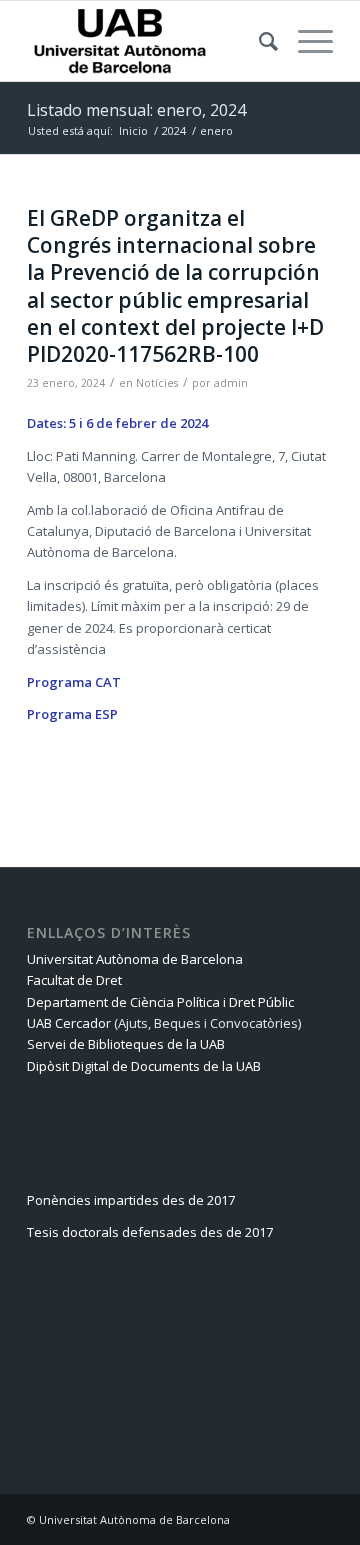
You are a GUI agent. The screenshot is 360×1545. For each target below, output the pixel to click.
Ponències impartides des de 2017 (131, 1200)
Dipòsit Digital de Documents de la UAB (144, 1066)
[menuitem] (258, 41)
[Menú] (305, 41)
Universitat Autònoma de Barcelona (135, 959)
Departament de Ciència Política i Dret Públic (160, 1002)
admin (231, 383)
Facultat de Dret (74, 980)
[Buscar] (258, 41)
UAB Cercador (69, 1023)
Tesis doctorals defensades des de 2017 (150, 1232)
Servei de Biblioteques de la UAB (126, 1044)
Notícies (157, 383)
